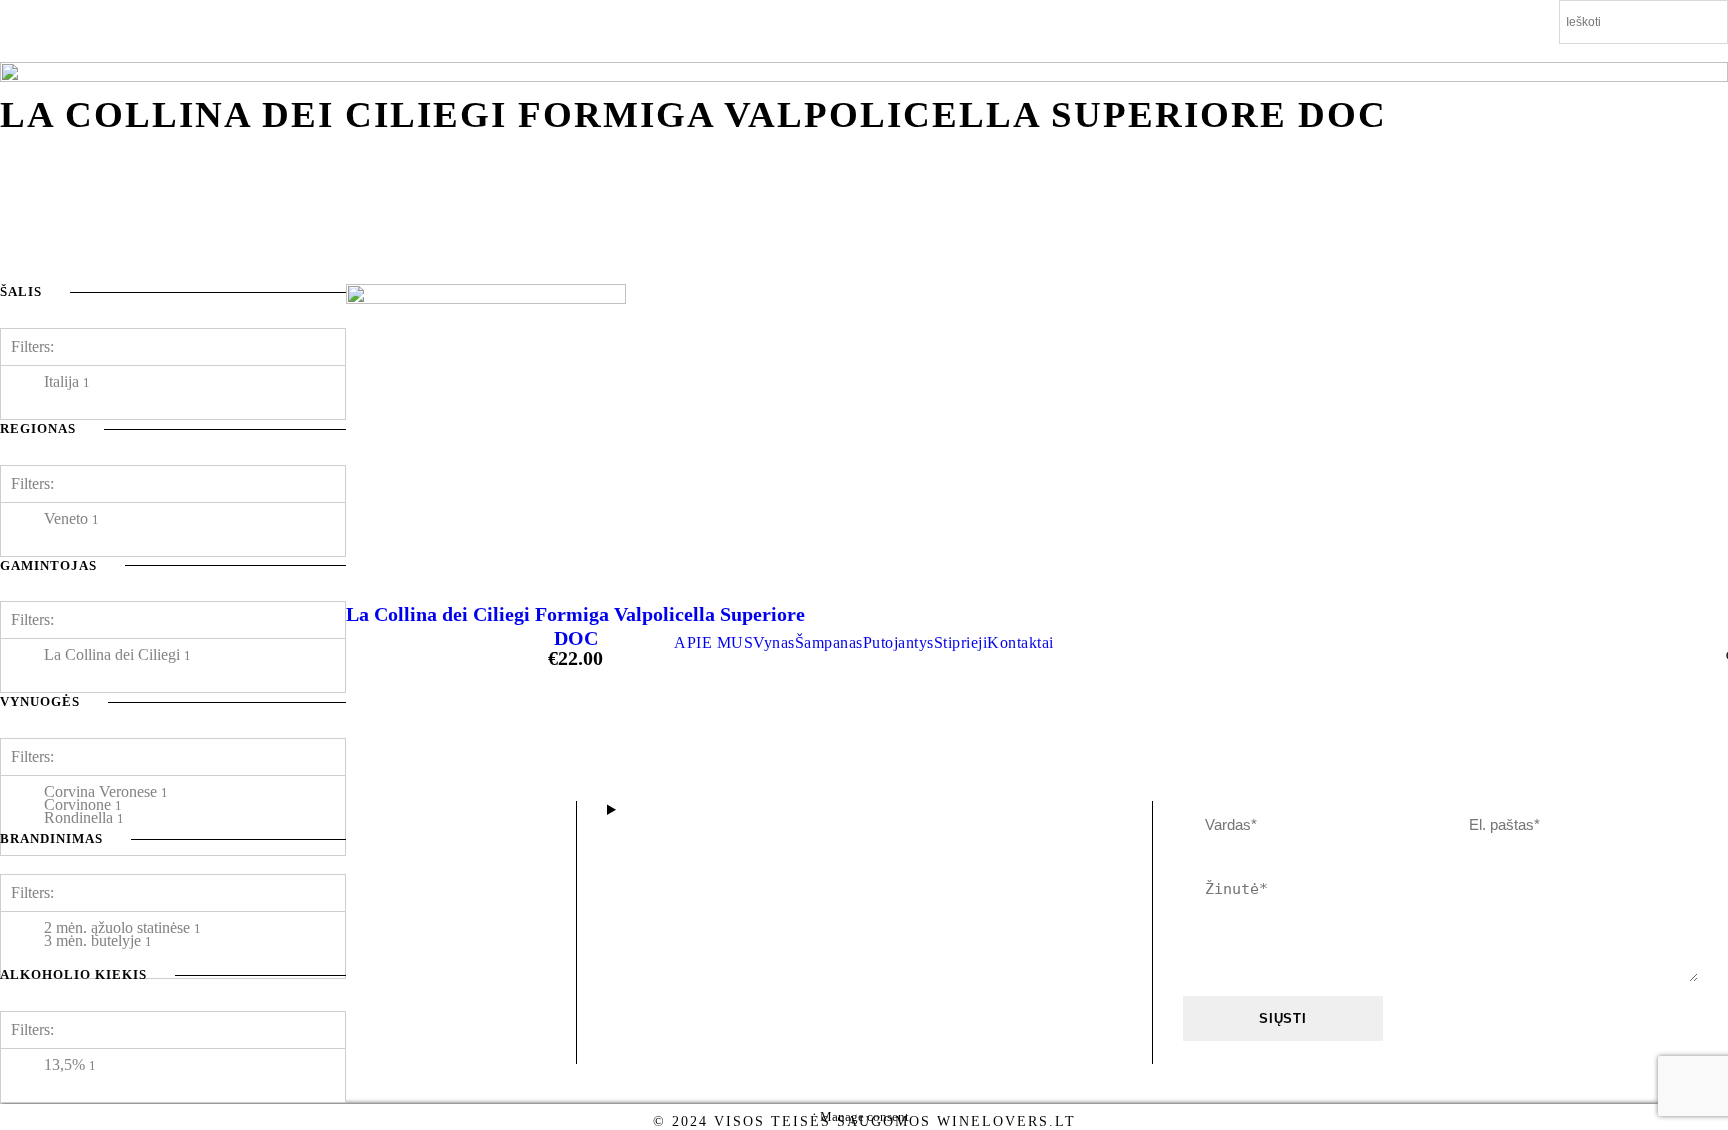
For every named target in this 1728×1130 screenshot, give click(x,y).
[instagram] (1674, 52)
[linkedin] (1637, 52)
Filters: (32, 756)
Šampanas (829, 642)
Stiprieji (961, 642)
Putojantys (898, 642)
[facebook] (1600, 52)
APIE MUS (713, 642)
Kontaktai (1020, 642)
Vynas (774, 642)
